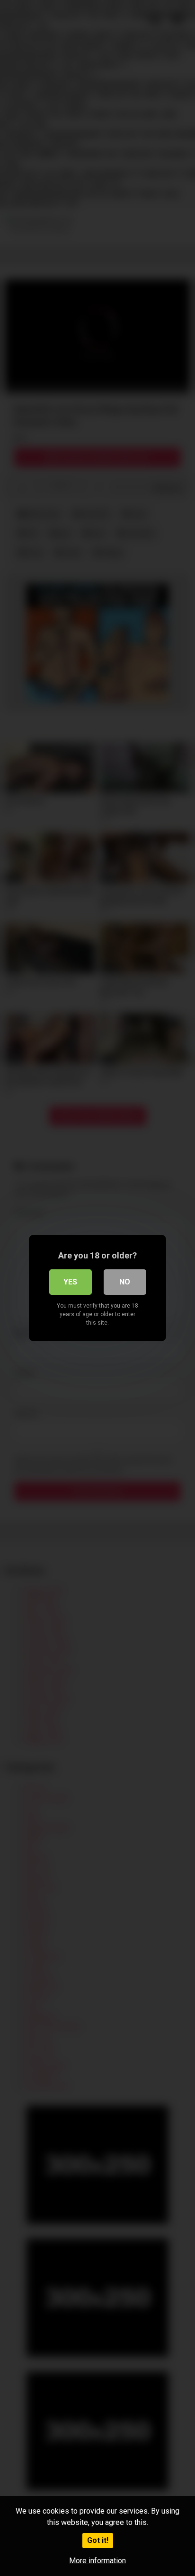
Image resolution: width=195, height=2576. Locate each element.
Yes (70, 1282)
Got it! (98, 2540)
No (125, 1282)
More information (97, 2561)
